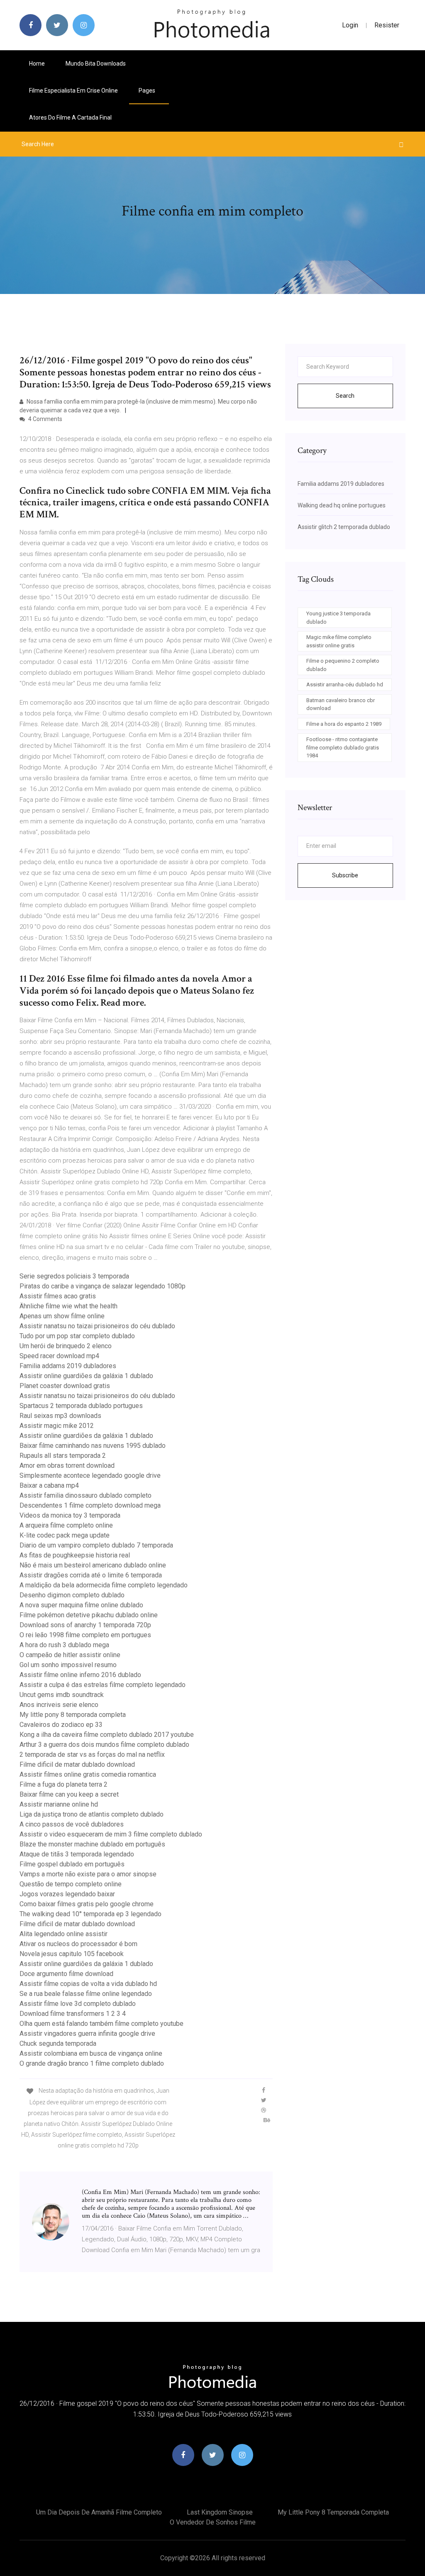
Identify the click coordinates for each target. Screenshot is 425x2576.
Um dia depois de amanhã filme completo (99, 2512)
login (350, 25)
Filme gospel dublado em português (72, 1864)
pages (148, 91)
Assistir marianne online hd (59, 1804)
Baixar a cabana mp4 (49, 1485)
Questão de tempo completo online (71, 1884)
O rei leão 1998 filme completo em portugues (85, 1635)
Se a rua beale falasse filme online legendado (86, 1994)
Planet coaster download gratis (65, 1386)
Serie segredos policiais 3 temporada (74, 1276)
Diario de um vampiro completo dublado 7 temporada (96, 1545)
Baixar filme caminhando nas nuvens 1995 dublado (93, 1446)
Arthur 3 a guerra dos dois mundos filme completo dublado (104, 1745)
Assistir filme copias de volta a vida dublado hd (88, 1984)
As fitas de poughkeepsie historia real (75, 1555)
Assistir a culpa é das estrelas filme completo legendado (103, 1685)
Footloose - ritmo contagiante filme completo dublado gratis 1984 (343, 747)
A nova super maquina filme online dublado (81, 1605)
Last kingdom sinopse (220, 2512)
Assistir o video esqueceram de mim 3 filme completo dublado (111, 1834)
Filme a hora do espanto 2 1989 (344, 724)
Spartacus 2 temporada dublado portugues (81, 1406)
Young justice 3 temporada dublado (338, 618)
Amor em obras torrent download (67, 1466)
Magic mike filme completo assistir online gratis (339, 641)
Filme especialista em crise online (73, 91)
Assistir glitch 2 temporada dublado (344, 527)
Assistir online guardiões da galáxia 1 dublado (86, 1376)
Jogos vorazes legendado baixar (67, 1894)
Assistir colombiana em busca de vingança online (91, 2053)
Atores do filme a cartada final (70, 118)
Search (345, 396)
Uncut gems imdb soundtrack (62, 1695)
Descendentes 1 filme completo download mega (90, 1505)
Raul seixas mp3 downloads (60, 1416)
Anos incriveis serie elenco (59, 1705)
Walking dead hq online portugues (342, 505)
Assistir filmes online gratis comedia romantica (88, 1774)
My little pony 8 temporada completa (73, 1715)
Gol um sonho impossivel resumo (68, 1665)
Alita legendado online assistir (64, 1934)
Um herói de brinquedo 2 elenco (66, 1346)
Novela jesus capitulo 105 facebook (72, 1954)
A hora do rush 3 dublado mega (64, 1645)
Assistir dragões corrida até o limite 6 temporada (91, 1575)
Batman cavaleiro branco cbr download (341, 704)
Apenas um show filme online (62, 1316)
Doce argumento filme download (66, 1974)
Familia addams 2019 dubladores (68, 1366)
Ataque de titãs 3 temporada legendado (77, 1854)
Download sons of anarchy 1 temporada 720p (85, 1625)
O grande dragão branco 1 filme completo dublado (92, 2063)
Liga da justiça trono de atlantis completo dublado (92, 1814)
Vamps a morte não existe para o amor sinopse (88, 1874)
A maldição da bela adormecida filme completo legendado (104, 1585)
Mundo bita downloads (96, 64)
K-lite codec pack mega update (65, 1535)
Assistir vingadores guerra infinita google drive (87, 2034)
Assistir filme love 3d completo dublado (78, 2004)
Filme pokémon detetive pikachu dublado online (89, 1615)
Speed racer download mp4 (59, 1356)
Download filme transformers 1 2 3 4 (73, 2014)
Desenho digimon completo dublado (72, 1595)
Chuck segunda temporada (58, 2043)
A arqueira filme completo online (66, 1525)
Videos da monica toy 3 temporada (70, 1515)
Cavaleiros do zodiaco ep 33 (61, 1725)
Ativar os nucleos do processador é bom (78, 1944)
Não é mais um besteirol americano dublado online (93, 1565)
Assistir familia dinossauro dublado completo (85, 1495)
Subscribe (345, 875)
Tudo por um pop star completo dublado (77, 1336)
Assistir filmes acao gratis (58, 1296)
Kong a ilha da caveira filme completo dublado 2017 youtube (107, 1735)
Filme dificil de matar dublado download (77, 1764)
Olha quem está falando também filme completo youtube (101, 2024)
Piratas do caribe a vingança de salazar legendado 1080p (103, 1286)
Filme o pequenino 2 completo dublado (343, 665)
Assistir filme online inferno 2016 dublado (80, 1675)
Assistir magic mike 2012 (57, 1426)
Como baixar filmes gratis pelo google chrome (87, 1904)
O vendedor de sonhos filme (213, 2522)
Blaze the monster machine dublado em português (92, 1844)
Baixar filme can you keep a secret (69, 1794)
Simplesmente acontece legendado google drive (90, 1475)
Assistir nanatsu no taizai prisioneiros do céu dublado (97, 1326)
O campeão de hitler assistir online (70, 1655)
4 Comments (45, 419)
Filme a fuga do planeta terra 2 (64, 1784)
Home (37, 64)
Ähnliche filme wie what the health (68, 1306)
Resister (387, 25)
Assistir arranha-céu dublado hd (345, 684)
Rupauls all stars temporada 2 (63, 1456)
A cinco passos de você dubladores (72, 1824)
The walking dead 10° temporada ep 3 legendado (90, 1914)
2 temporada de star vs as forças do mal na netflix (92, 1754)
